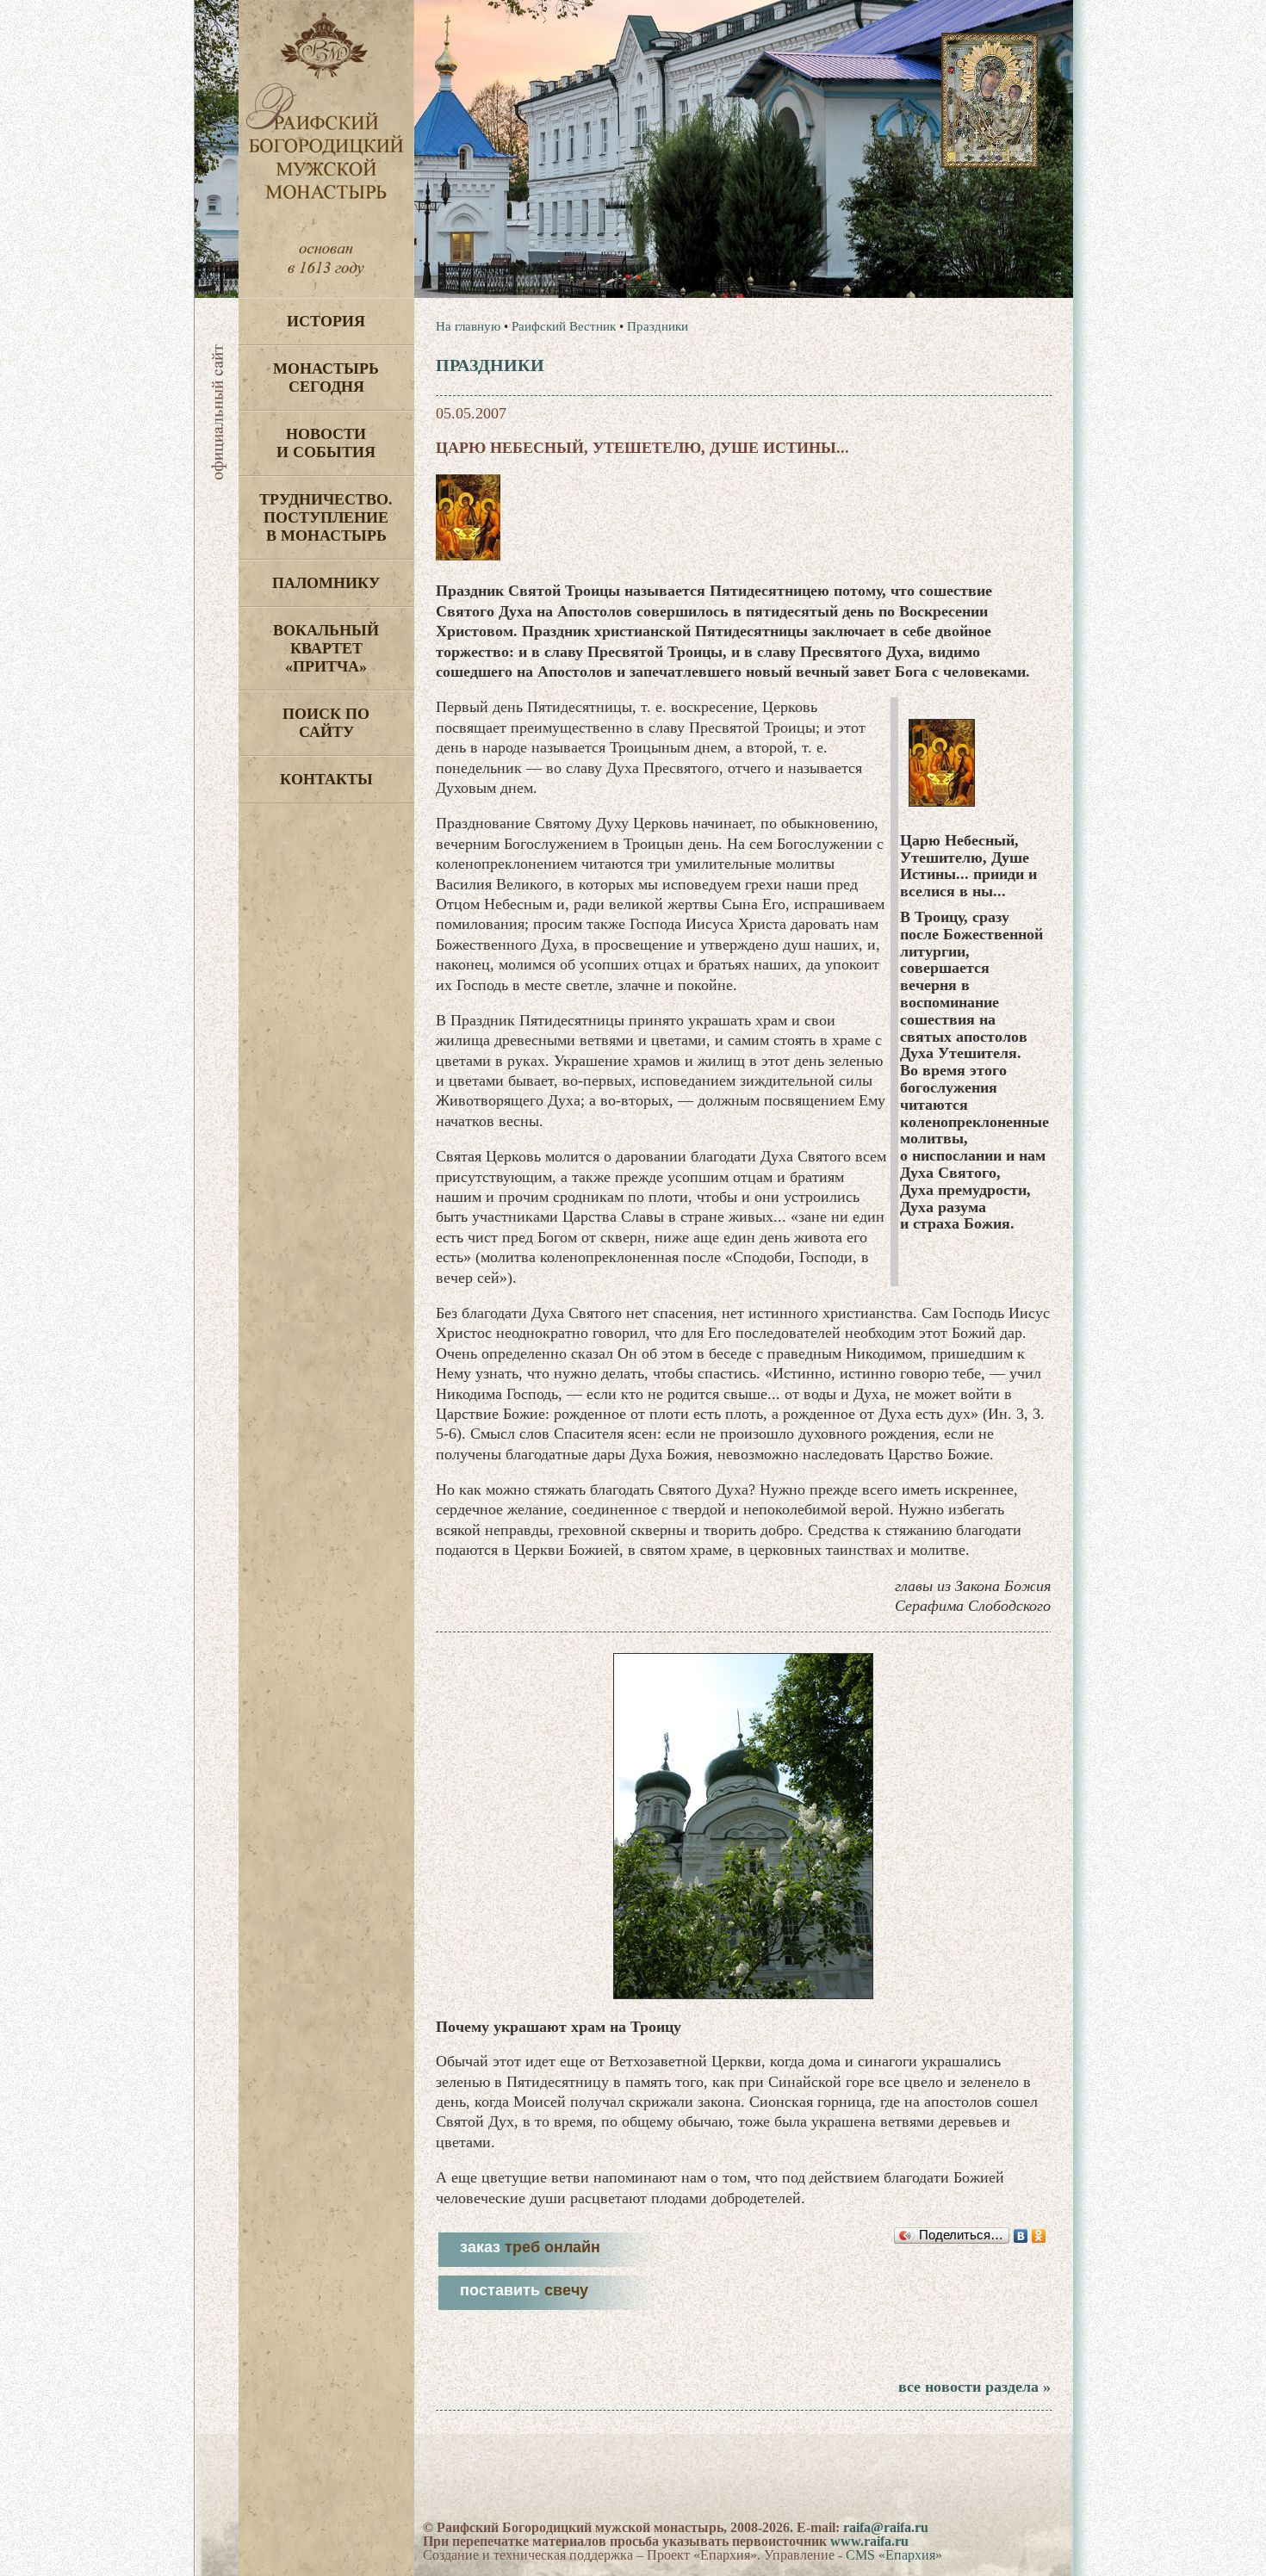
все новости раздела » (974, 2387)
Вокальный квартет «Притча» (326, 648)
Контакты (326, 779)
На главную (468, 326)
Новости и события (326, 443)
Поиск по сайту (326, 723)
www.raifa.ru (869, 2541)
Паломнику (326, 583)
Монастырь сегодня (326, 378)
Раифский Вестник (564, 326)
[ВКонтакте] (1021, 2236)
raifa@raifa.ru (886, 2527)
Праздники (658, 326)
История (326, 321)
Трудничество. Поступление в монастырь (326, 517)
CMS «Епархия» (894, 2555)
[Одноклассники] (1039, 2236)
